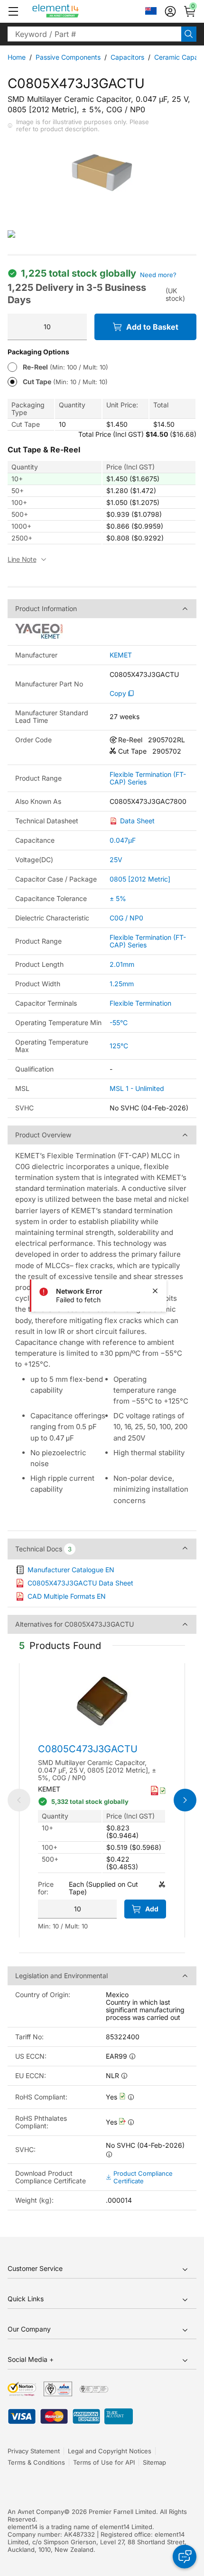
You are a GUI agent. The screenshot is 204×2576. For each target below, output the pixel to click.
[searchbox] (94, 34)
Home (17, 57)
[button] (13, 11)
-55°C (119, 1022)
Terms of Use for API (104, 2462)
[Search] (189, 34)
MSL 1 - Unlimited (137, 1088)
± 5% (118, 898)
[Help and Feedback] (185, 2557)
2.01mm (122, 964)
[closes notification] (155, 1291)
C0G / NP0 (126, 918)
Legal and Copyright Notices (110, 2451)
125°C (119, 1046)
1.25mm (122, 984)
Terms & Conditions (36, 2462)
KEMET (121, 655)
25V (116, 860)
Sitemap (154, 2462)
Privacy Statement (34, 2451)
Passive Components (68, 57)
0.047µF (123, 840)
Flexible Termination (140, 1003)
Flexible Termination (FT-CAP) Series (148, 778)
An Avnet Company (36, 2512)
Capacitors (127, 57)
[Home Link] (73, 11)
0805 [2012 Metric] (140, 879)
